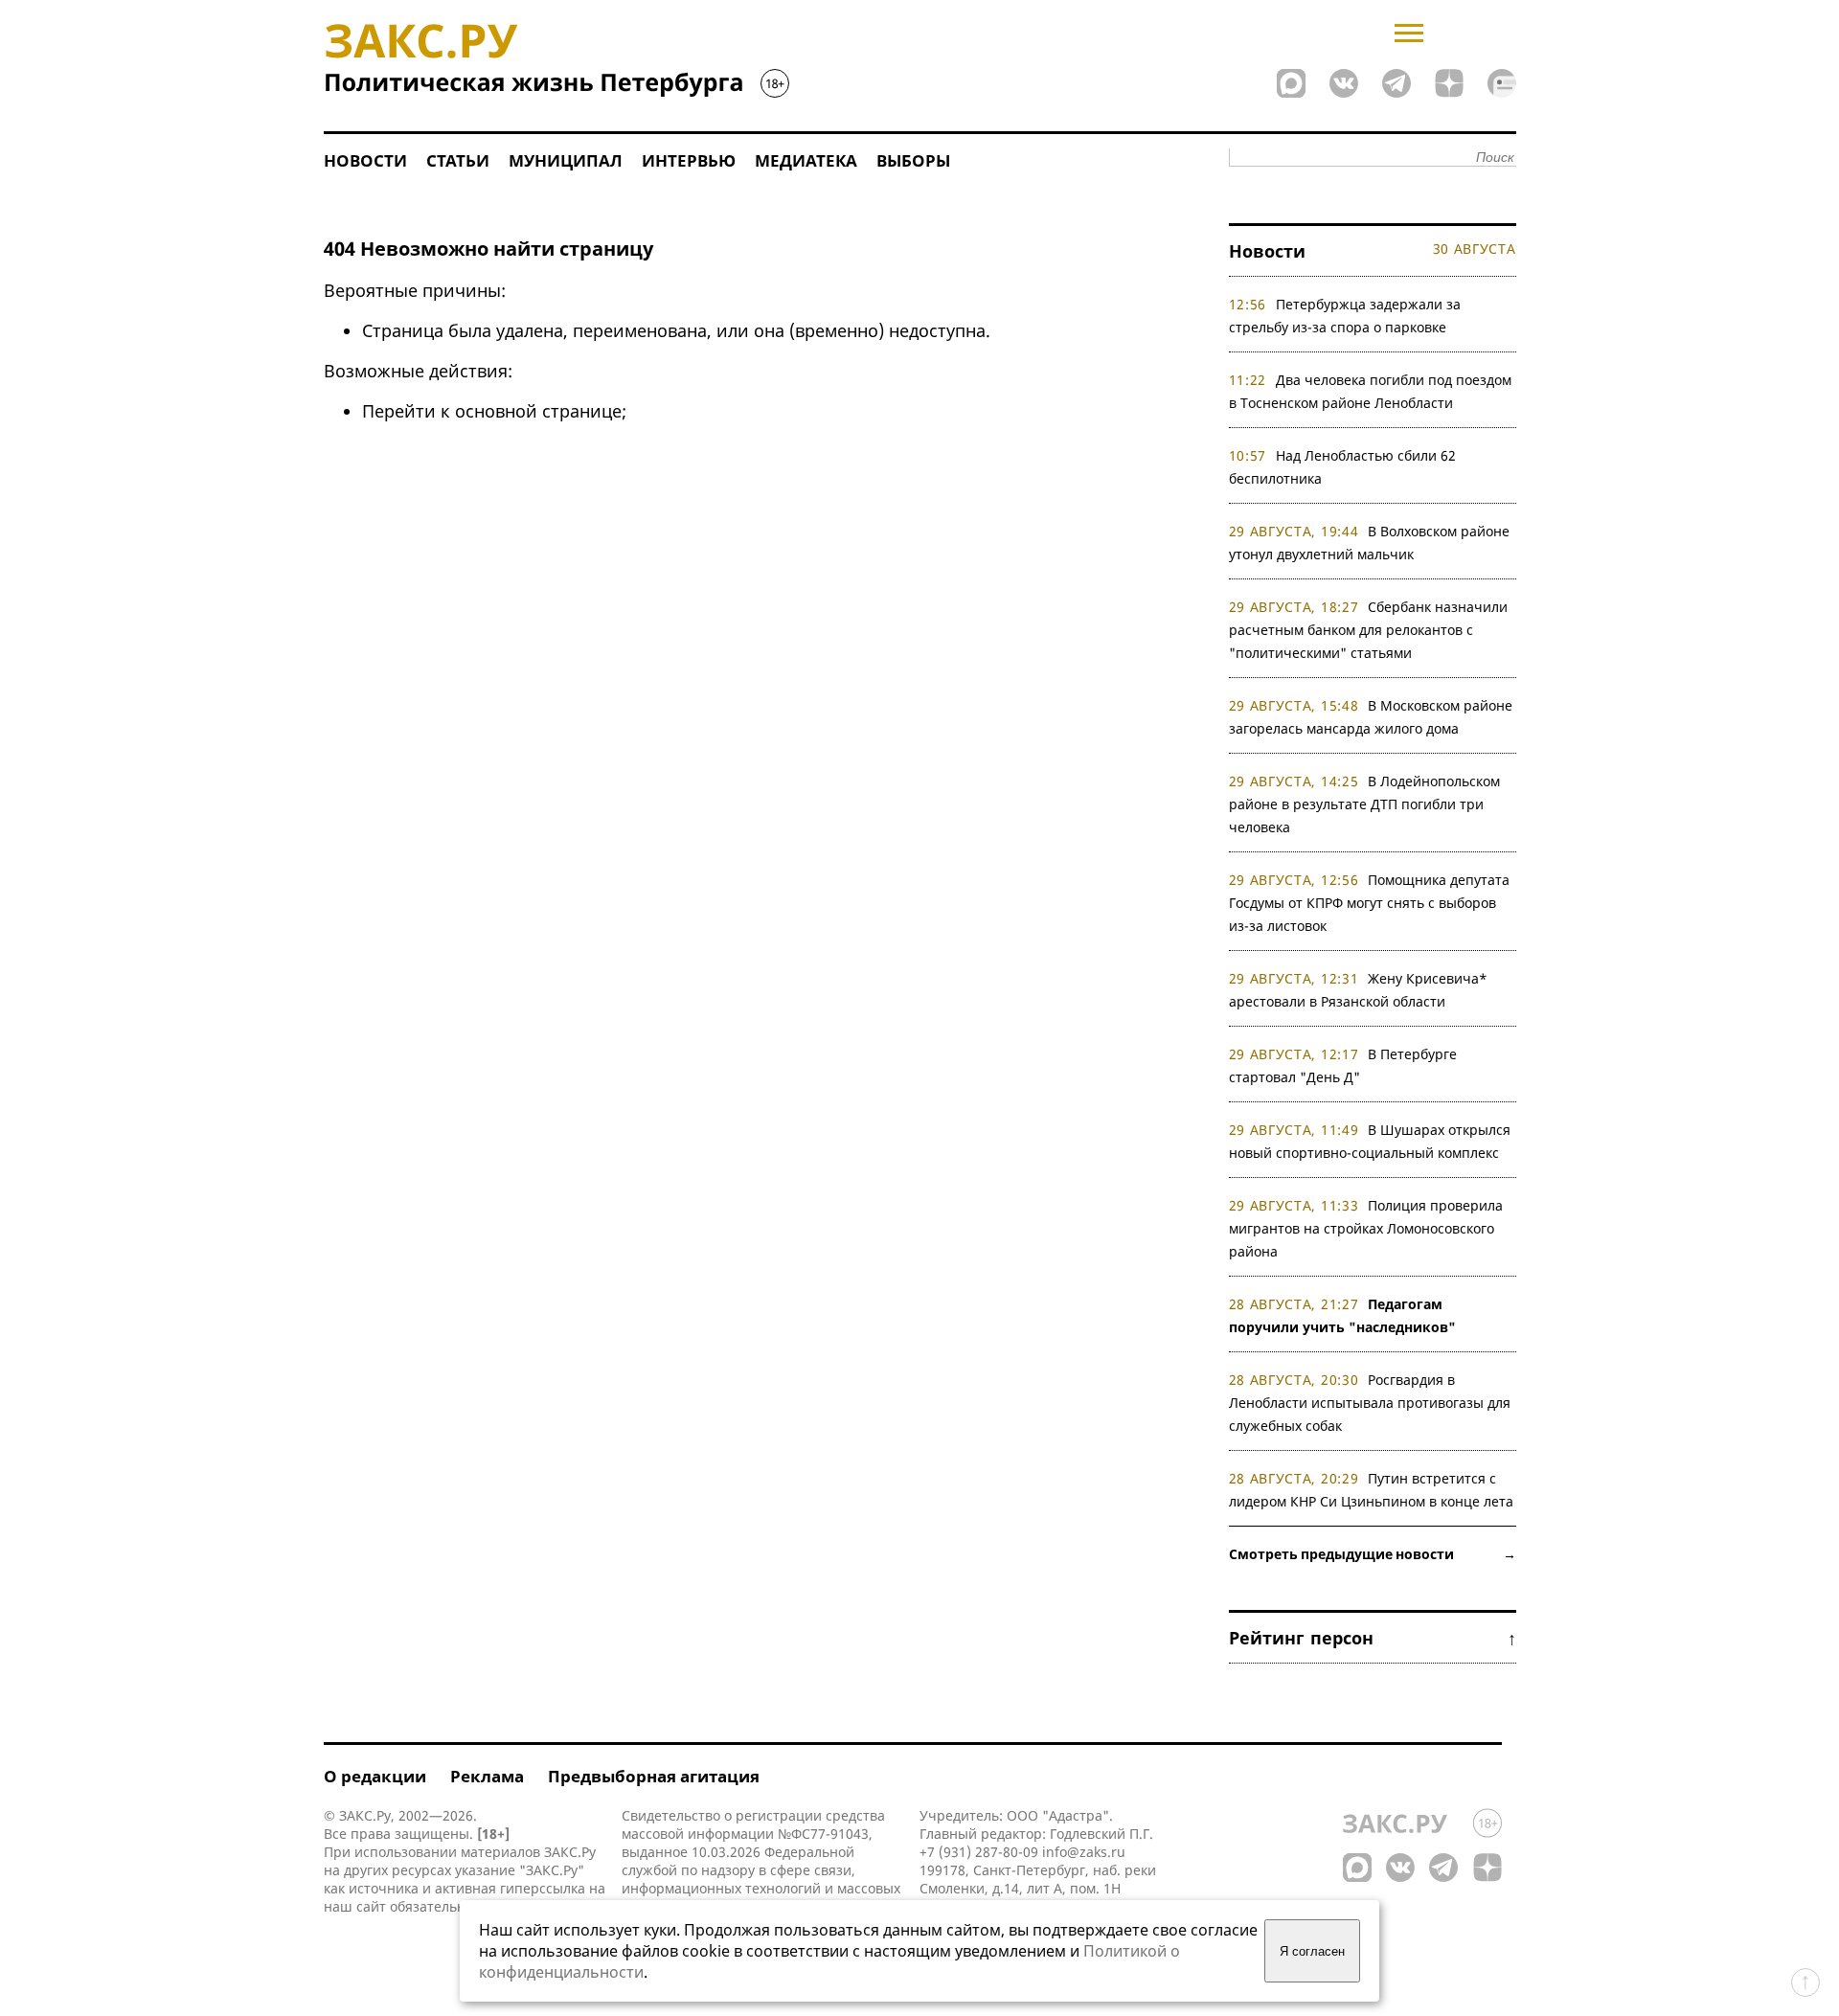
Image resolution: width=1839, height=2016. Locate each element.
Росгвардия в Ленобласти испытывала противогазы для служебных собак (1370, 1403)
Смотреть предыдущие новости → (1373, 1554)
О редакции (375, 1776)
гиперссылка (543, 1888)
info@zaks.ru (1084, 1852)
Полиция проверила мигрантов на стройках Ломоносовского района (1366, 1228)
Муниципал (566, 160)
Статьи (458, 160)
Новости (365, 160)
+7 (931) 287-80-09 (979, 1852)
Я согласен (1312, 1951)
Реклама (487, 1776)
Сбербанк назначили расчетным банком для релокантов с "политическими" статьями (1369, 630)
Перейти (399, 411)
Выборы (913, 160)
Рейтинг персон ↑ (1373, 1638)
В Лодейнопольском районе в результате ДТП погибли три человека (1365, 804)
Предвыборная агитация (654, 1776)
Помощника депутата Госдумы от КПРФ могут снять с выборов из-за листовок (1370, 903)
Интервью (689, 160)
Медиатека (806, 160)
